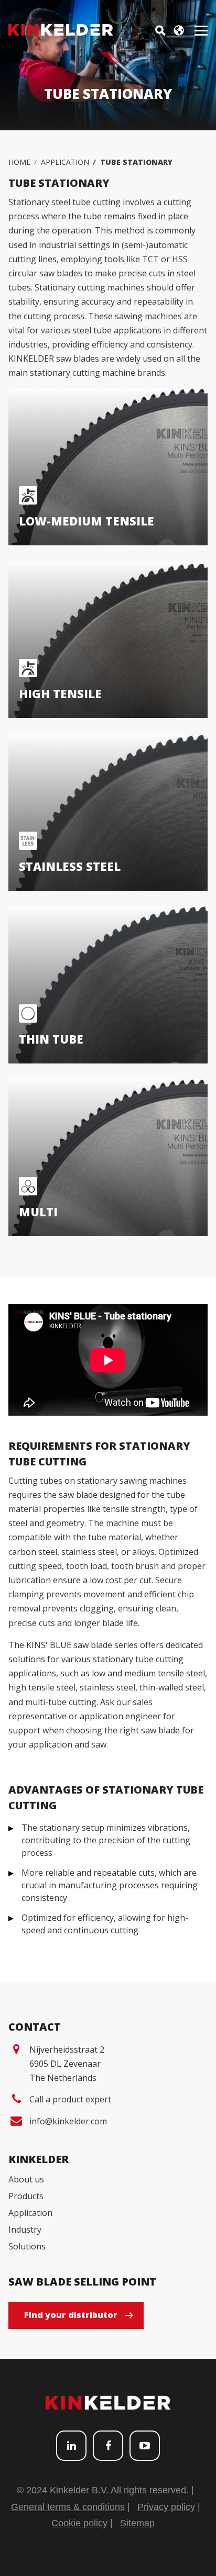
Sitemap (137, 2523)
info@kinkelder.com (68, 2121)
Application (65, 162)
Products (26, 2196)
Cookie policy (79, 2523)
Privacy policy (166, 2507)
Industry (25, 2230)
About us (26, 2179)
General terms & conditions (68, 2507)
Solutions (27, 2246)
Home (19, 162)
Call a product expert (70, 2099)
